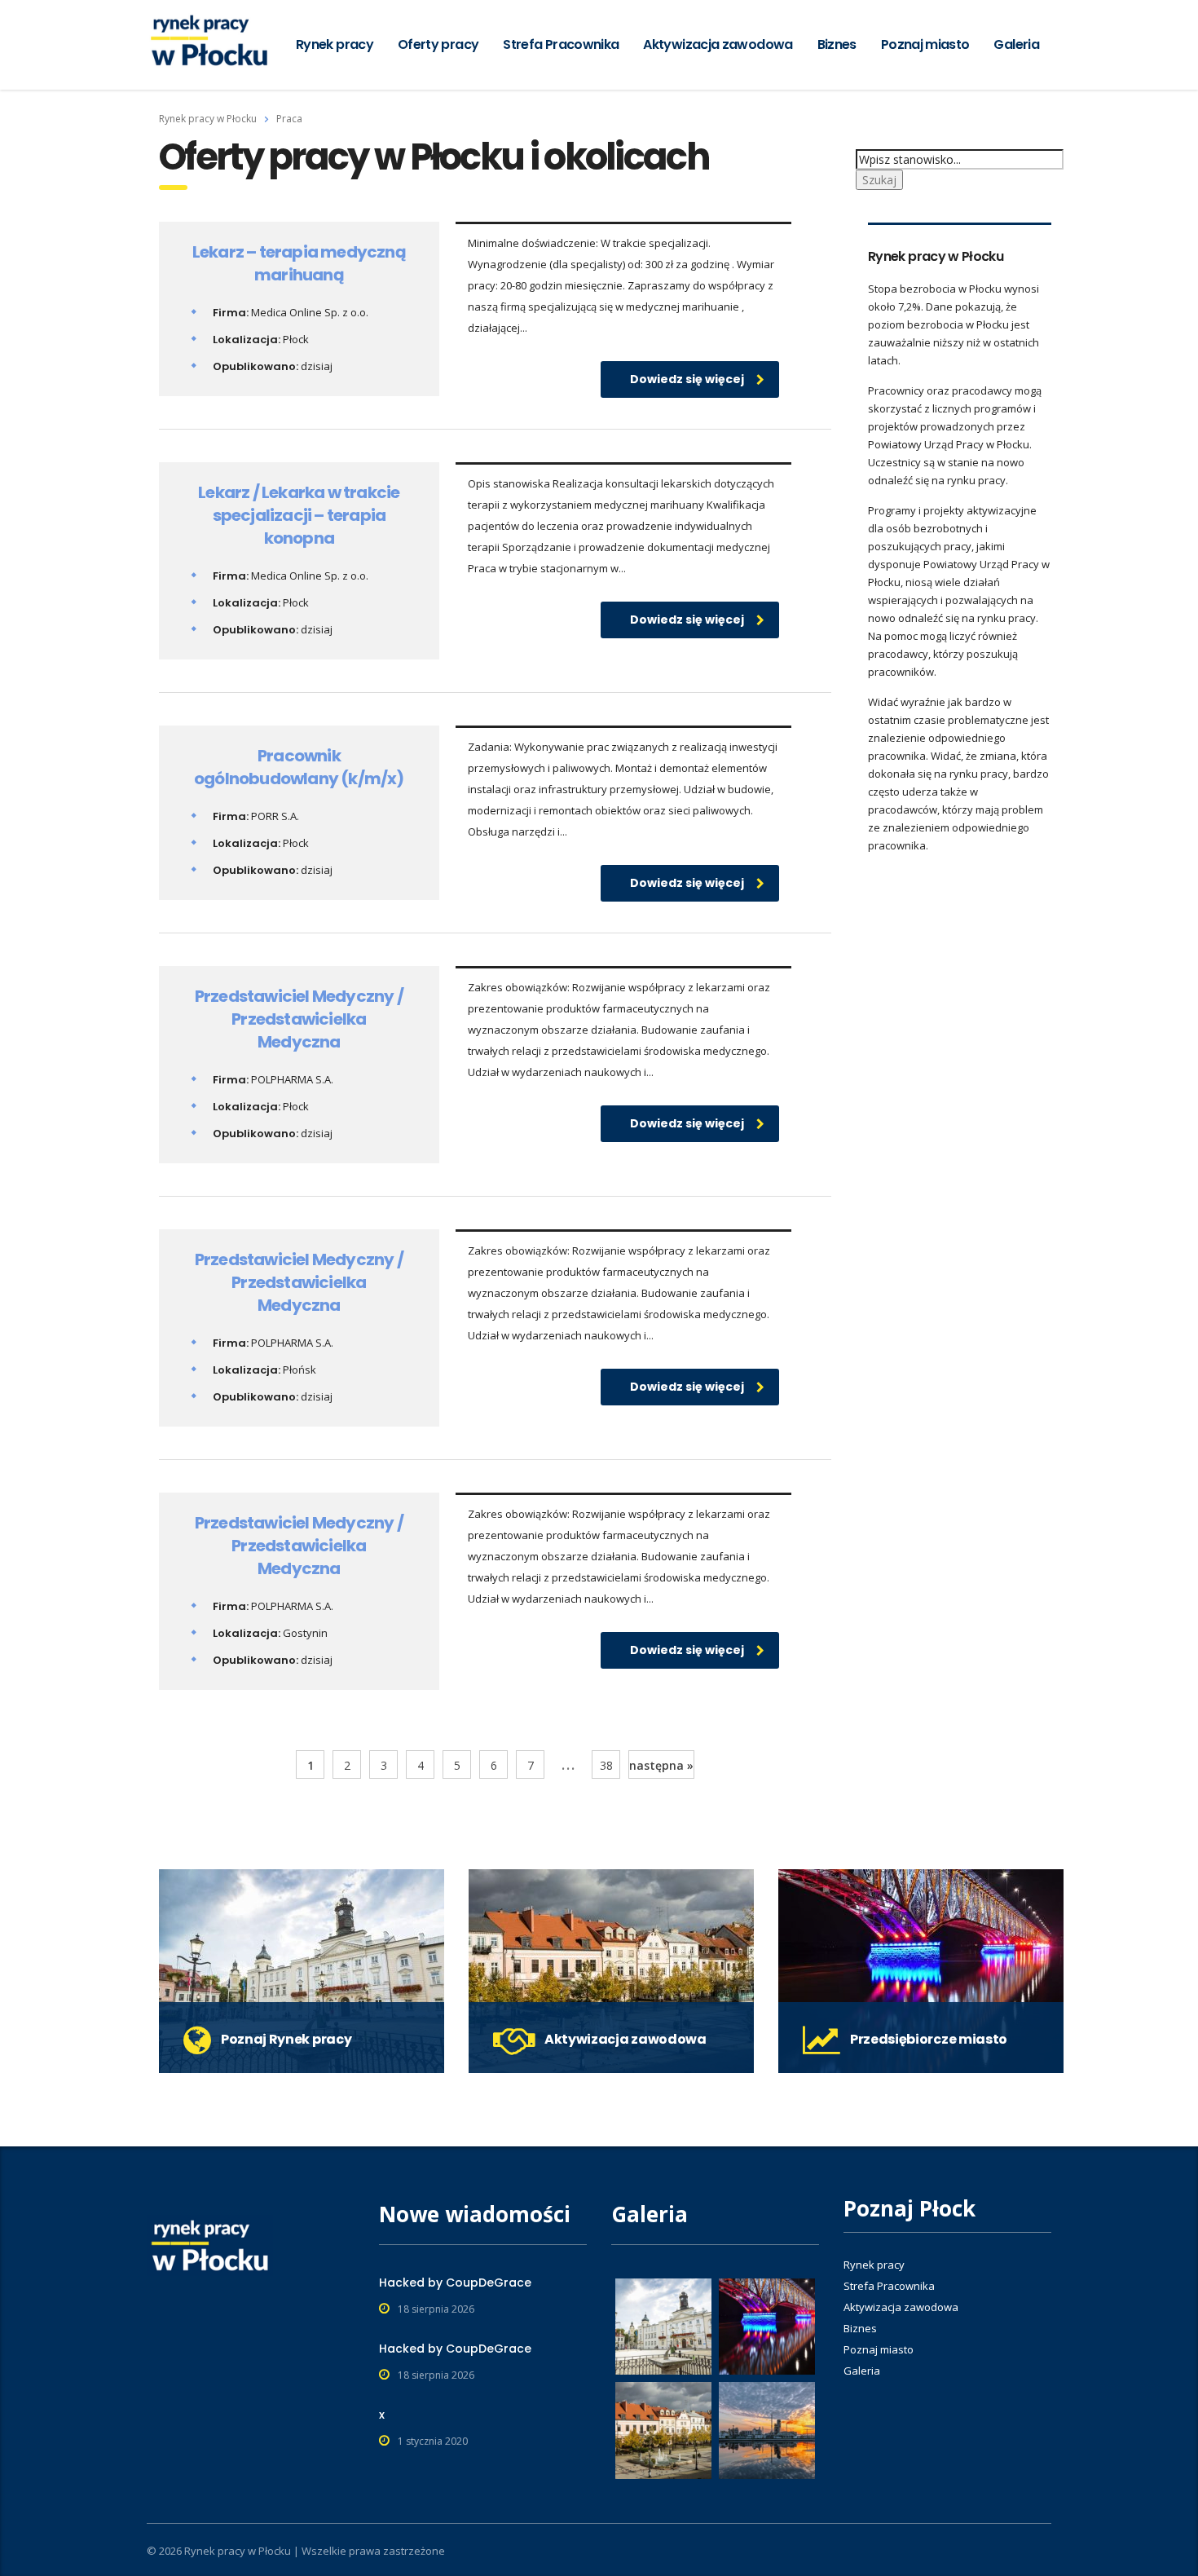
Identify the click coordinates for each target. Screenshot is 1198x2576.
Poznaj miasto (925, 44)
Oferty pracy (438, 44)
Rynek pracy (335, 44)
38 (606, 1765)
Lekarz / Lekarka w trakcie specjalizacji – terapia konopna (299, 515)
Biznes (837, 44)
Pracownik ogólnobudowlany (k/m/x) (299, 767)
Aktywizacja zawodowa (718, 44)
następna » (661, 1765)
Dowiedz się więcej (687, 379)
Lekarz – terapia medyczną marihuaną (299, 263)
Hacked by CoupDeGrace (455, 2283)
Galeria (1016, 44)
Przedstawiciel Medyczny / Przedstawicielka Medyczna (299, 1019)
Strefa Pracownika (561, 44)
